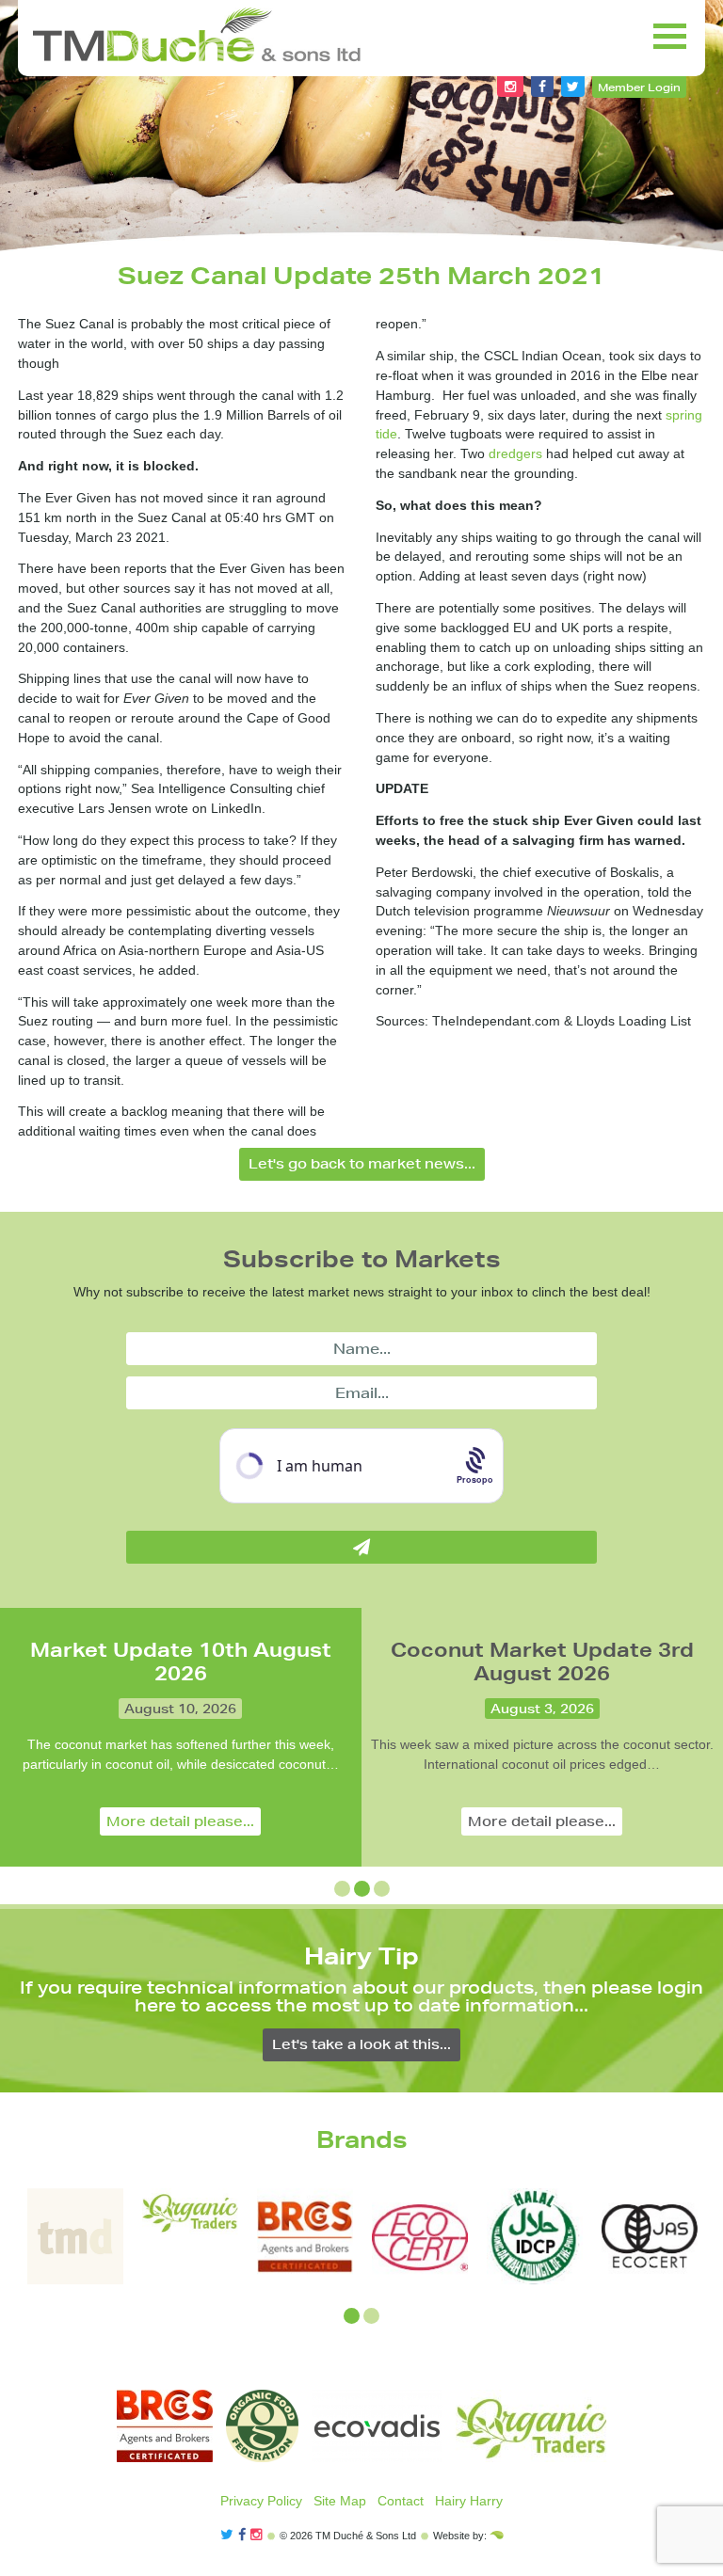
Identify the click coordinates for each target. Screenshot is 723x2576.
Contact (401, 2501)
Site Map (340, 2501)
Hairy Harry (469, 2501)
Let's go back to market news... (362, 1164)
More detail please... (180, 1821)
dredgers (515, 453)
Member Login (639, 87)
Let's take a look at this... (361, 2044)
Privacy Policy (261, 2501)
